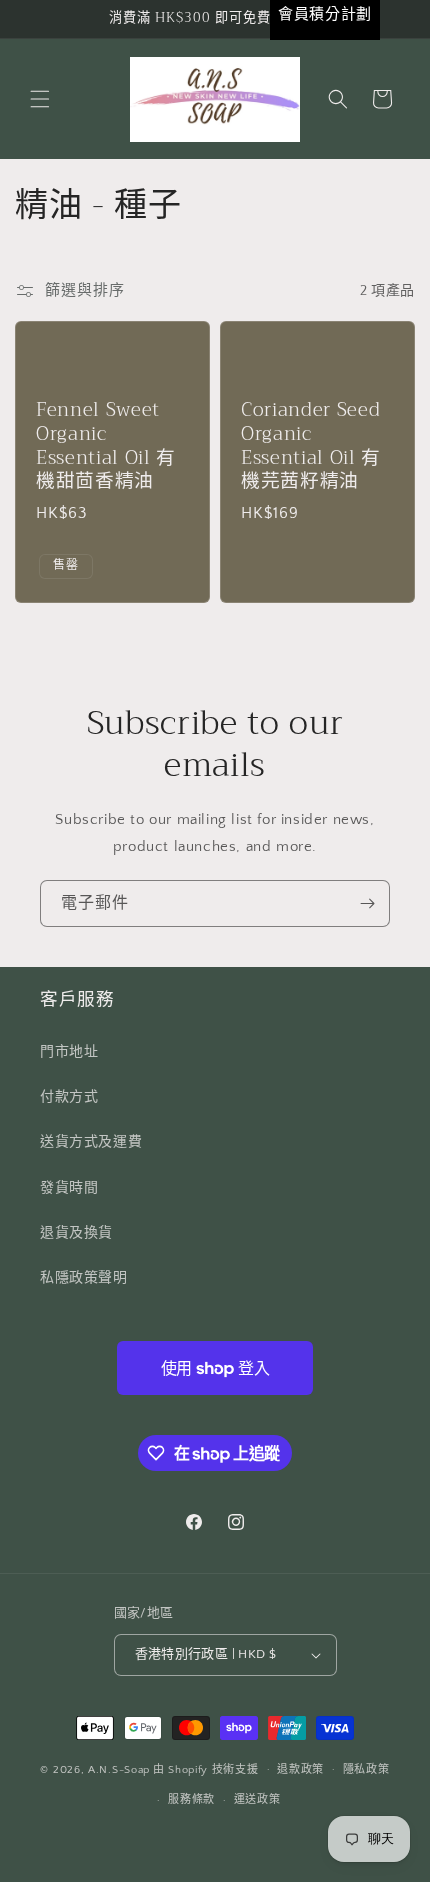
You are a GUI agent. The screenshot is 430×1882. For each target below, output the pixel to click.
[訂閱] (367, 903)
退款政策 (300, 1770)
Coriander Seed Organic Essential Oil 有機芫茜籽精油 (311, 446)
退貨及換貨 (76, 1233)
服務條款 (191, 1800)
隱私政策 (366, 1770)
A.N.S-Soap (119, 1769)
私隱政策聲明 (84, 1278)
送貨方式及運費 (91, 1142)
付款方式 (69, 1097)
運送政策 (257, 1800)
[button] (40, 99)
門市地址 (69, 1052)
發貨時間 (69, 1188)
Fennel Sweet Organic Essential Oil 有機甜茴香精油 (106, 446)
